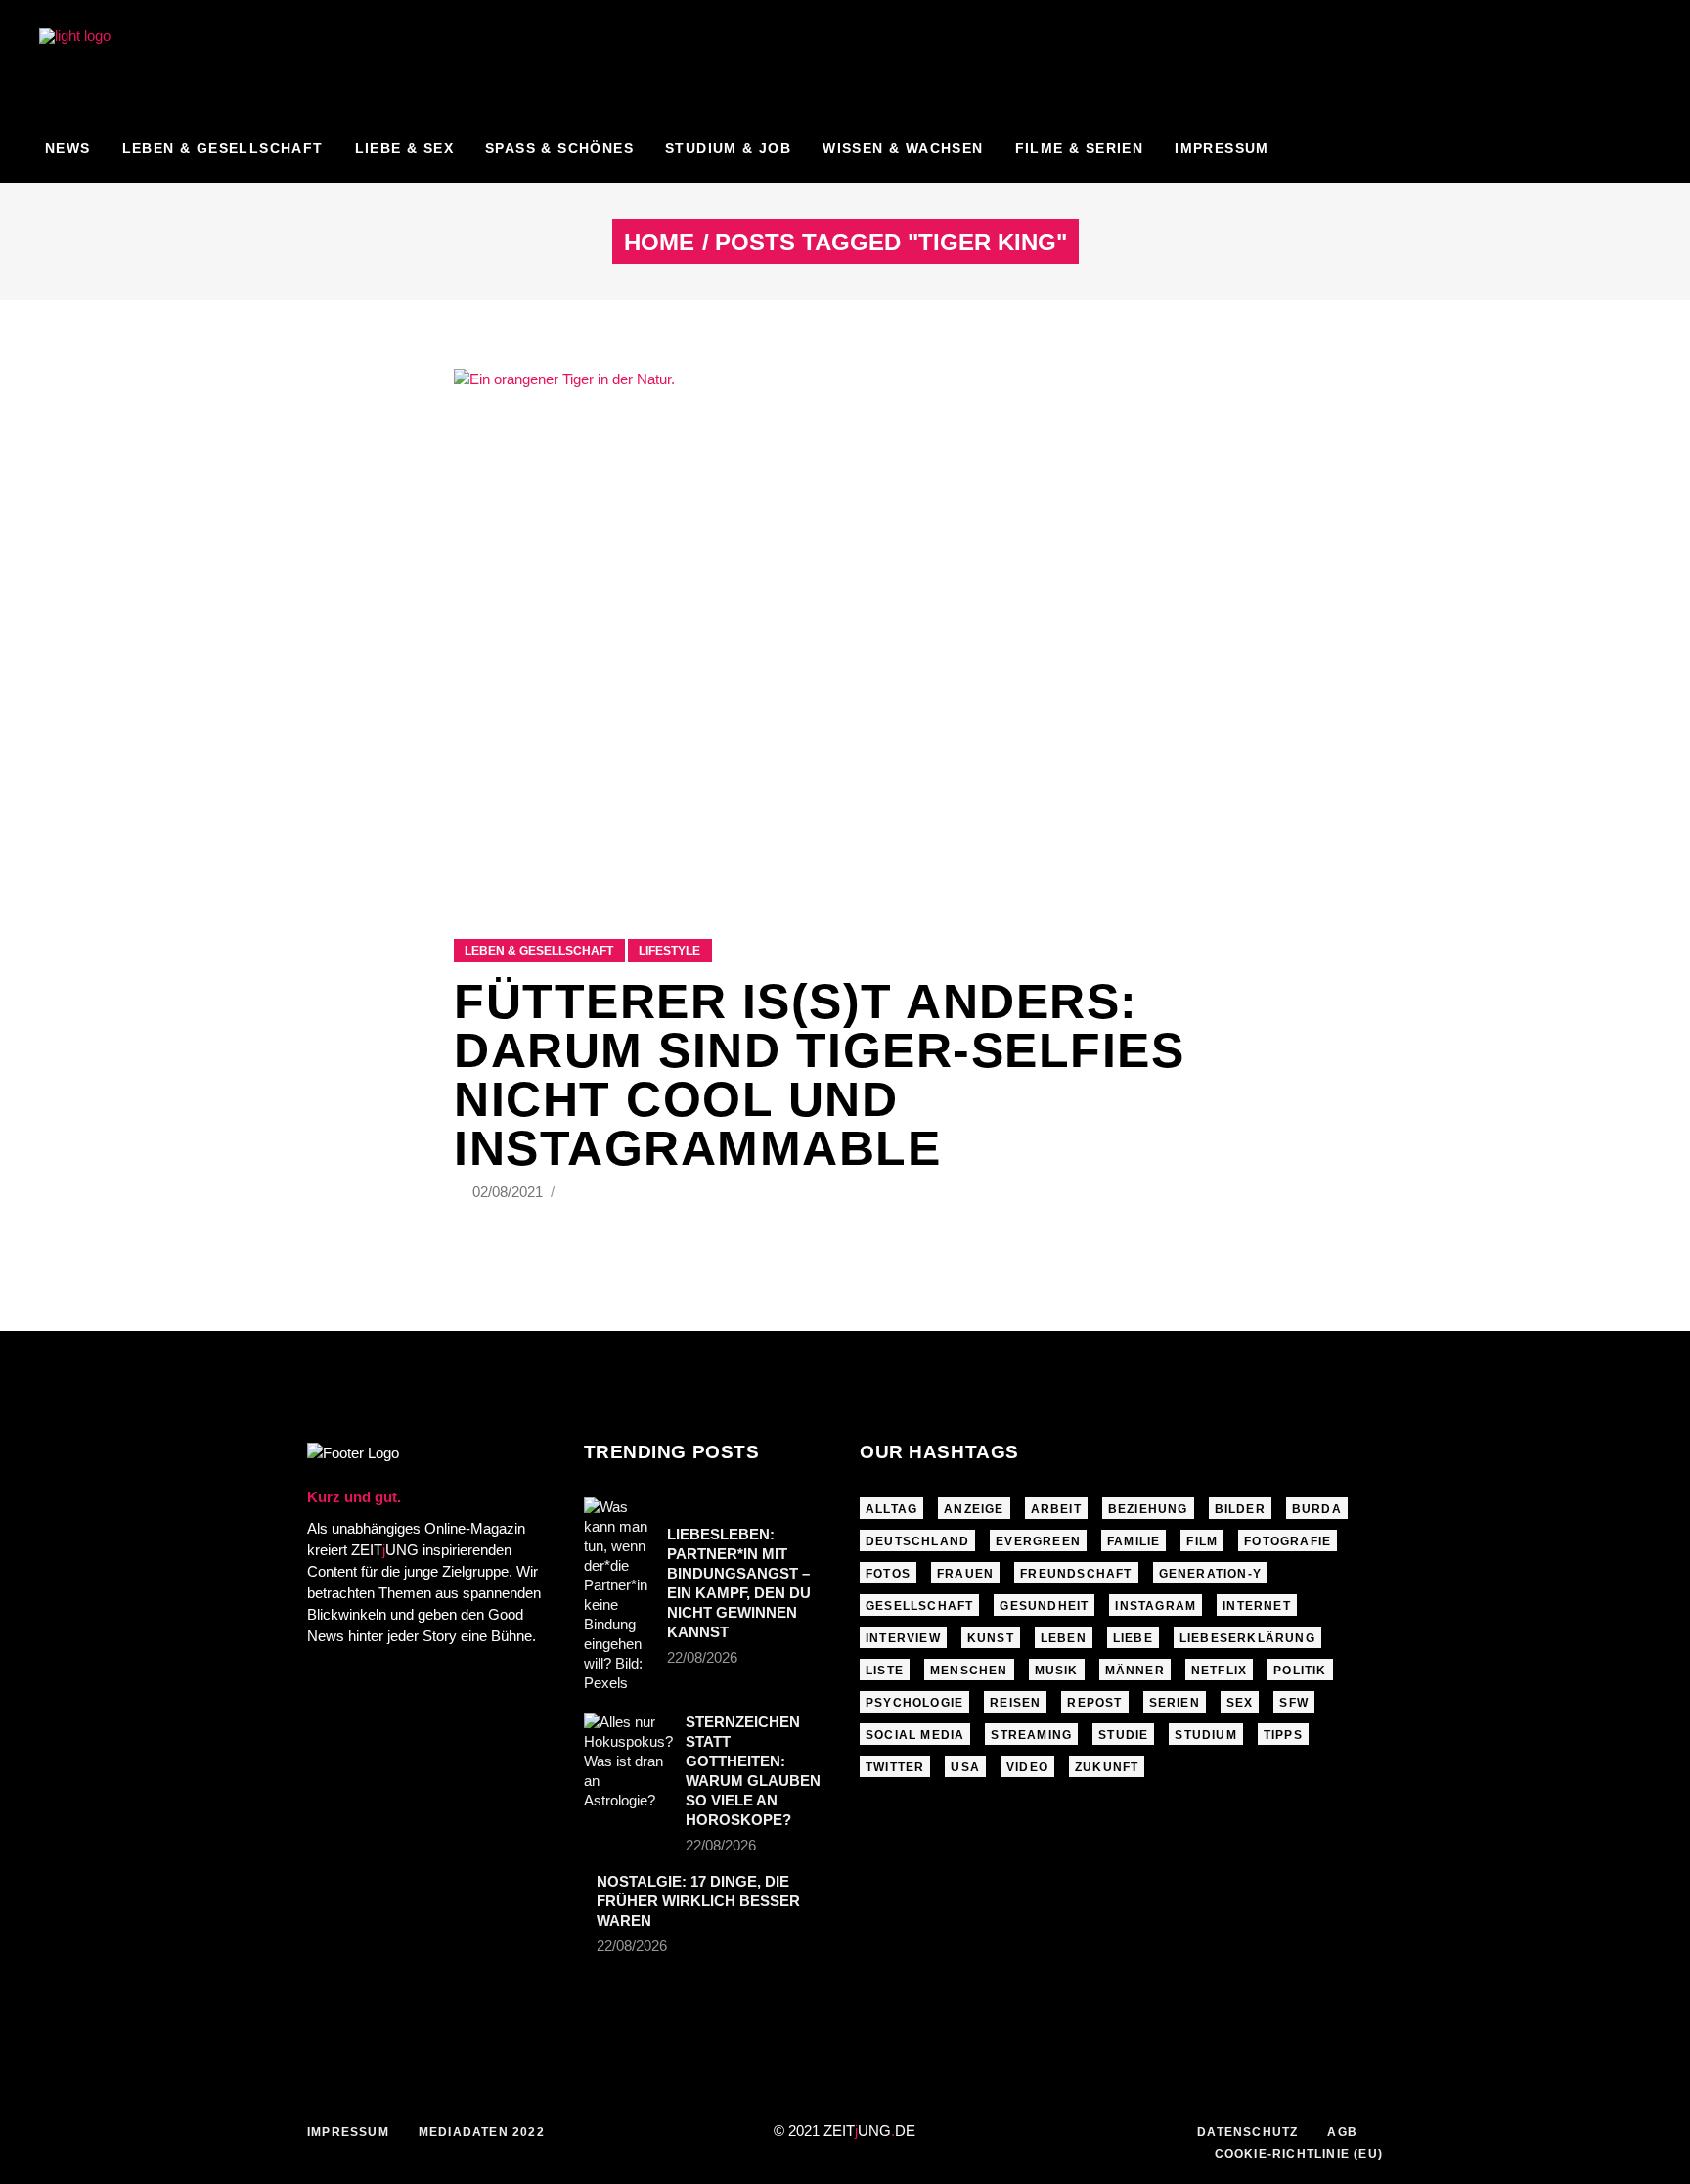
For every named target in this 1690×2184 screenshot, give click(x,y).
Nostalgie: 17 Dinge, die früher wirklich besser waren (698, 1901)
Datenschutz (1247, 2132)
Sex (1240, 1703)
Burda (1317, 1509)
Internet (1257, 1606)
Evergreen (1038, 1541)
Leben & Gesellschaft (539, 951)
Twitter (895, 1767)
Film (1202, 1541)
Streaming (1031, 1735)
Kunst (991, 1638)
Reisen (1015, 1703)
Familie (1134, 1541)
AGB (1342, 2132)
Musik (1057, 1671)
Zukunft (1107, 1767)
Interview (903, 1638)
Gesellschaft (919, 1606)
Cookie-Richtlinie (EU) (1299, 2154)
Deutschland (917, 1541)
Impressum (348, 2132)
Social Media (915, 1735)
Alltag (891, 1509)
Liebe (1133, 1638)
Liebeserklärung (1247, 1638)
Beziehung (1148, 1509)
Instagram (1156, 1606)
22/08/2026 (702, 1657)
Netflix (1219, 1671)
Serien (1175, 1703)
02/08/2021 (510, 1192)
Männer (1135, 1671)
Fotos (888, 1574)
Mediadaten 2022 (482, 2132)
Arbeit (1056, 1509)
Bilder (1240, 1509)
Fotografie (1288, 1541)
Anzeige (974, 1509)
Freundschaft (1076, 1574)
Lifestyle (669, 951)
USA (965, 1767)
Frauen (965, 1574)
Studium (1205, 1735)
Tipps (1283, 1735)
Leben (1064, 1638)
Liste (885, 1671)
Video (1027, 1767)
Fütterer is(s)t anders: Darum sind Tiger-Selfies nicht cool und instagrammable (819, 1075)
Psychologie (914, 1703)
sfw (1294, 1703)
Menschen (969, 1671)
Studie (1123, 1735)
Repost (1094, 1703)
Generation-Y (1210, 1574)
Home (659, 243)
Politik (1300, 1671)
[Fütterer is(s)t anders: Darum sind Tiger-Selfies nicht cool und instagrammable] (845, 629)
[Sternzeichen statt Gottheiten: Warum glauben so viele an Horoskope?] (628, 1761)
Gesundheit (1044, 1606)
